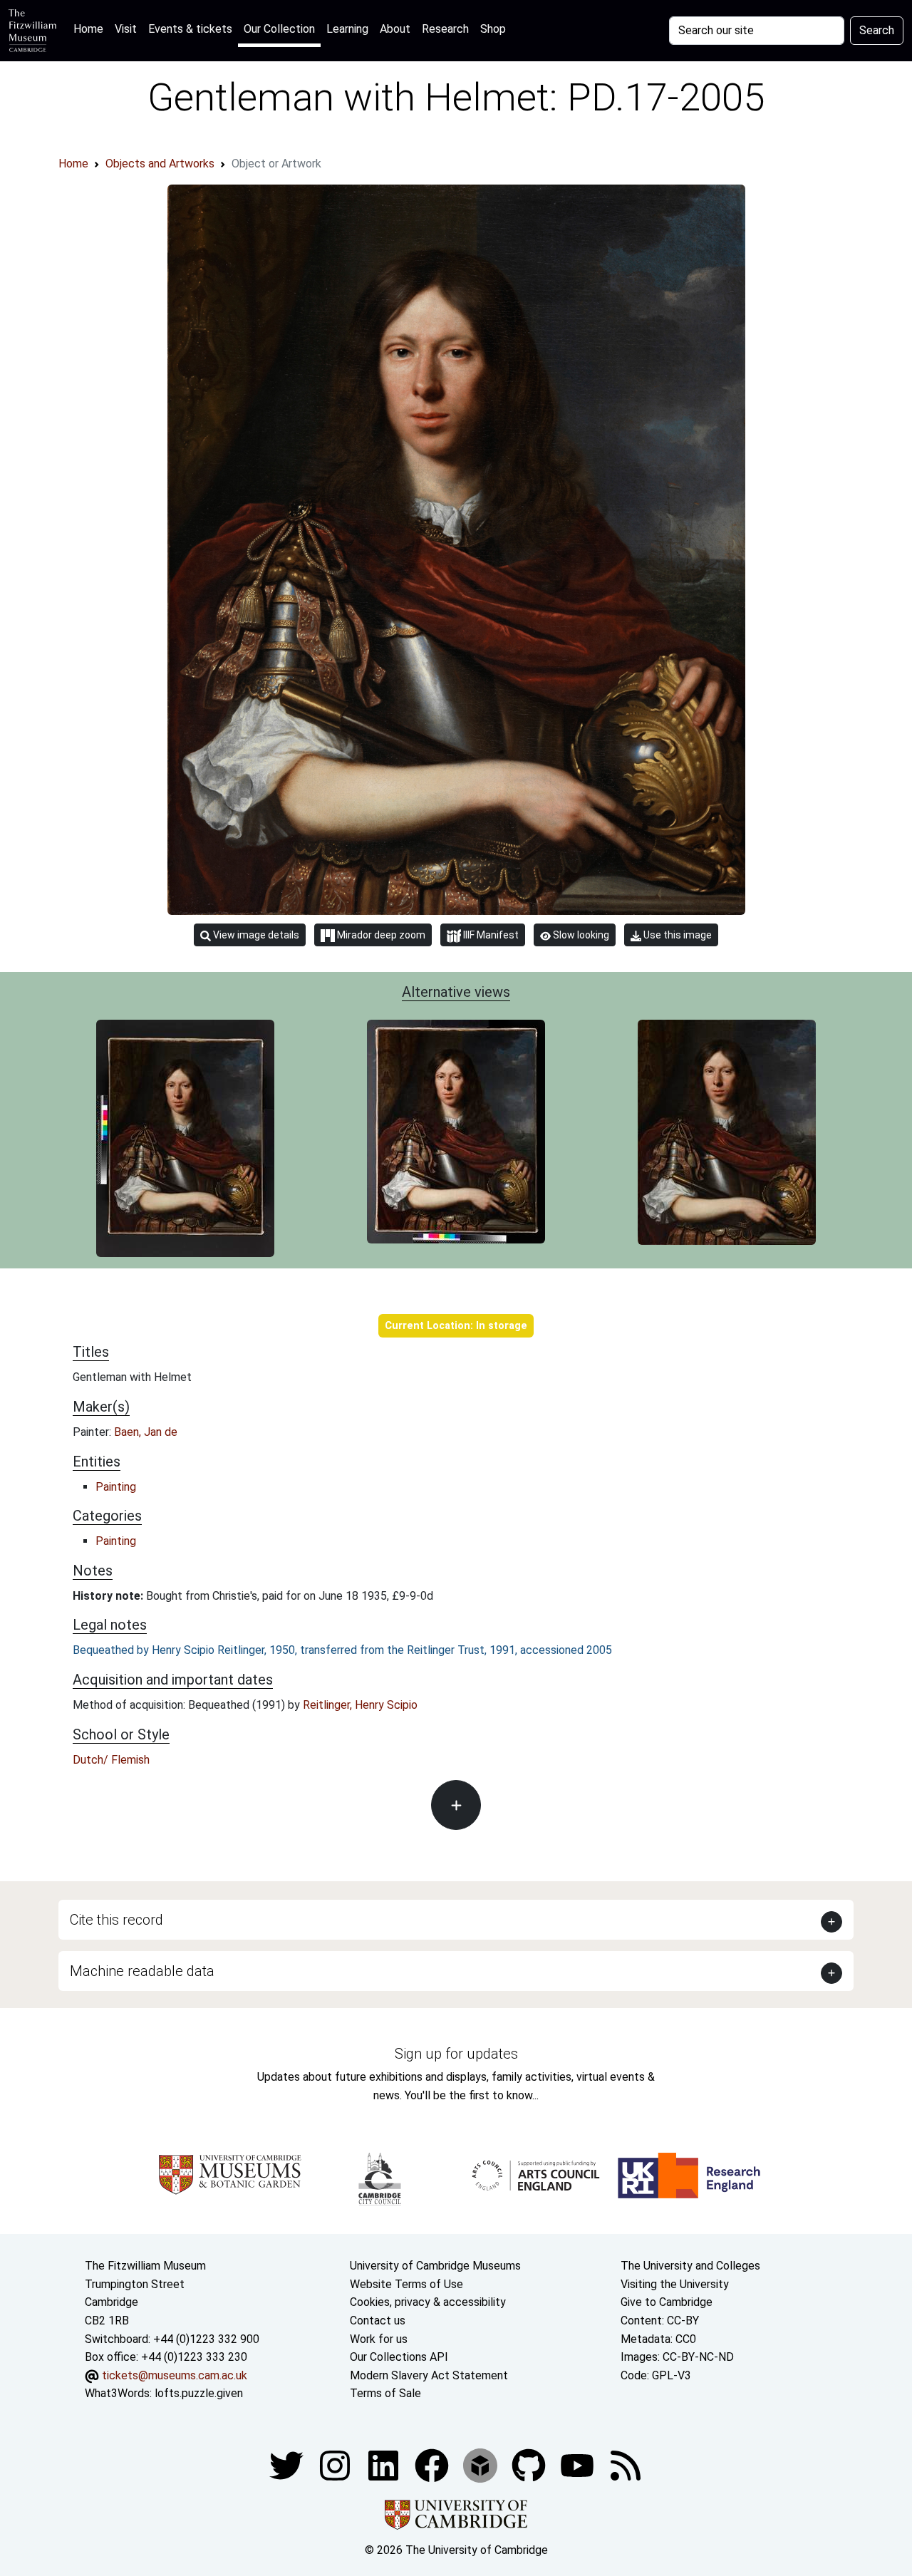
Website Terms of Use (406, 2284)
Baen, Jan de (146, 1432)
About (395, 29)
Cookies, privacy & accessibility (428, 2302)
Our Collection (279, 29)
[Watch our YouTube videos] (579, 2464)
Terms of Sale (385, 2393)
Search (877, 30)
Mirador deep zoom (380, 935)
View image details (255, 935)
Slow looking (580, 935)
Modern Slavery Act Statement (429, 2375)
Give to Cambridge (667, 2302)
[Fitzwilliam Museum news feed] (626, 2464)
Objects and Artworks (160, 164)
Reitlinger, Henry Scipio (360, 1705)
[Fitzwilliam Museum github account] (530, 2464)
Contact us (378, 2321)
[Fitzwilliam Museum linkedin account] (433, 2464)
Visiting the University (675, 2284)
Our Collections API (399, 2357)
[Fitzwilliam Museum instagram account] (336, 2464)
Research (445, 29)
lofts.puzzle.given (199, 2393)
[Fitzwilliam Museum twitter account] (288, 2464)
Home (91, 29)
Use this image (677, 935)
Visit (126, 29)
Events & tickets (190, 29)
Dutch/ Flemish (111, 1760)
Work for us (379, 2339)
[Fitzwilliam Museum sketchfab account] (482, 2464)
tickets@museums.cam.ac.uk (175, 2375)
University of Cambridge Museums (435, 2266)
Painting (116, 1487)
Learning (347, 29)
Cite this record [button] (116, 1920)
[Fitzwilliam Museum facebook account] (385, 2464)
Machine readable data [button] (142, 1971)
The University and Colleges (690, 2266)
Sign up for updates (456, 2054)
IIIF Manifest (490, 935)
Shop (493, 29)
